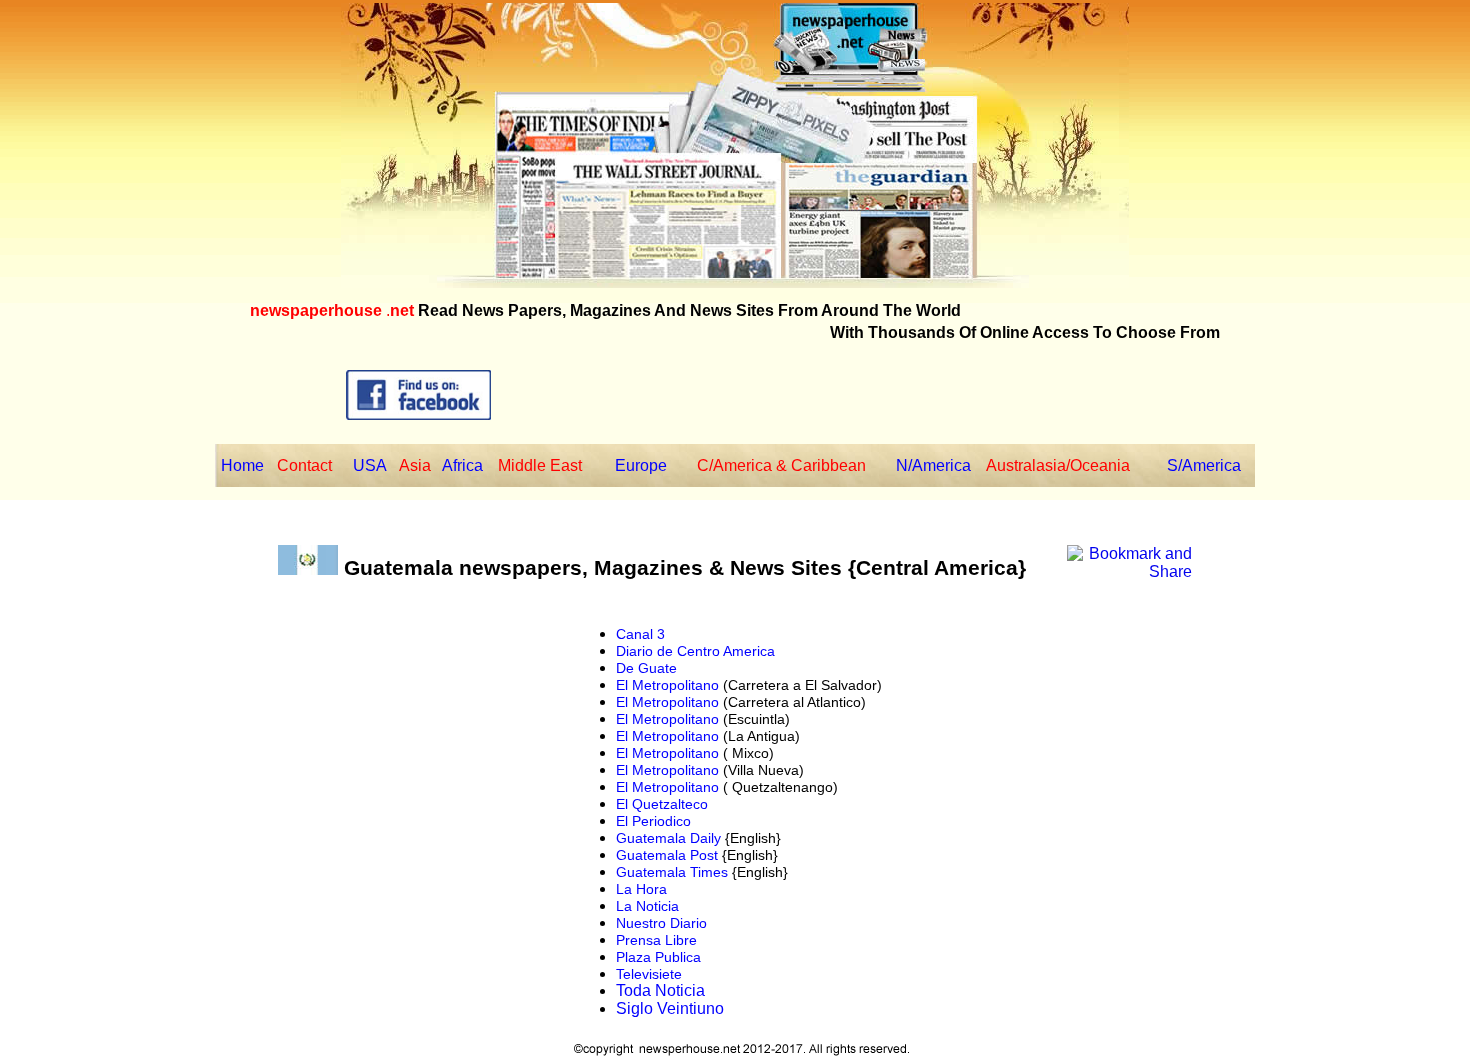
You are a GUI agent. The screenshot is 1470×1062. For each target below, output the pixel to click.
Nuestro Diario (661, 923)
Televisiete (649, 974)
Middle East (540, 465)
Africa (462, 465)
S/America (1204, 465)
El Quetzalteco (662, 804)
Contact (304, 465)
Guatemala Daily (668, 838)
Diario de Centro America (695, 651)
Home (242, 465)
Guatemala (395, 567)
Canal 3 (640, 634)
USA (370, 465)
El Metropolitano (667, 685)
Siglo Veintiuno (670, 1008)
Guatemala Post (667, 855)
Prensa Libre (656, 940)
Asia (415, 465)
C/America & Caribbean (781, 465)
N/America (933, 465)
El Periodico (653, 821)
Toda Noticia (660, 990)
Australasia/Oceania (1058, 465)
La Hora (641, 889)
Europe (641, 465)
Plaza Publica (658, 957)
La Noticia (647, 906)
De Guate (646, 668)
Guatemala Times (672, 872)
